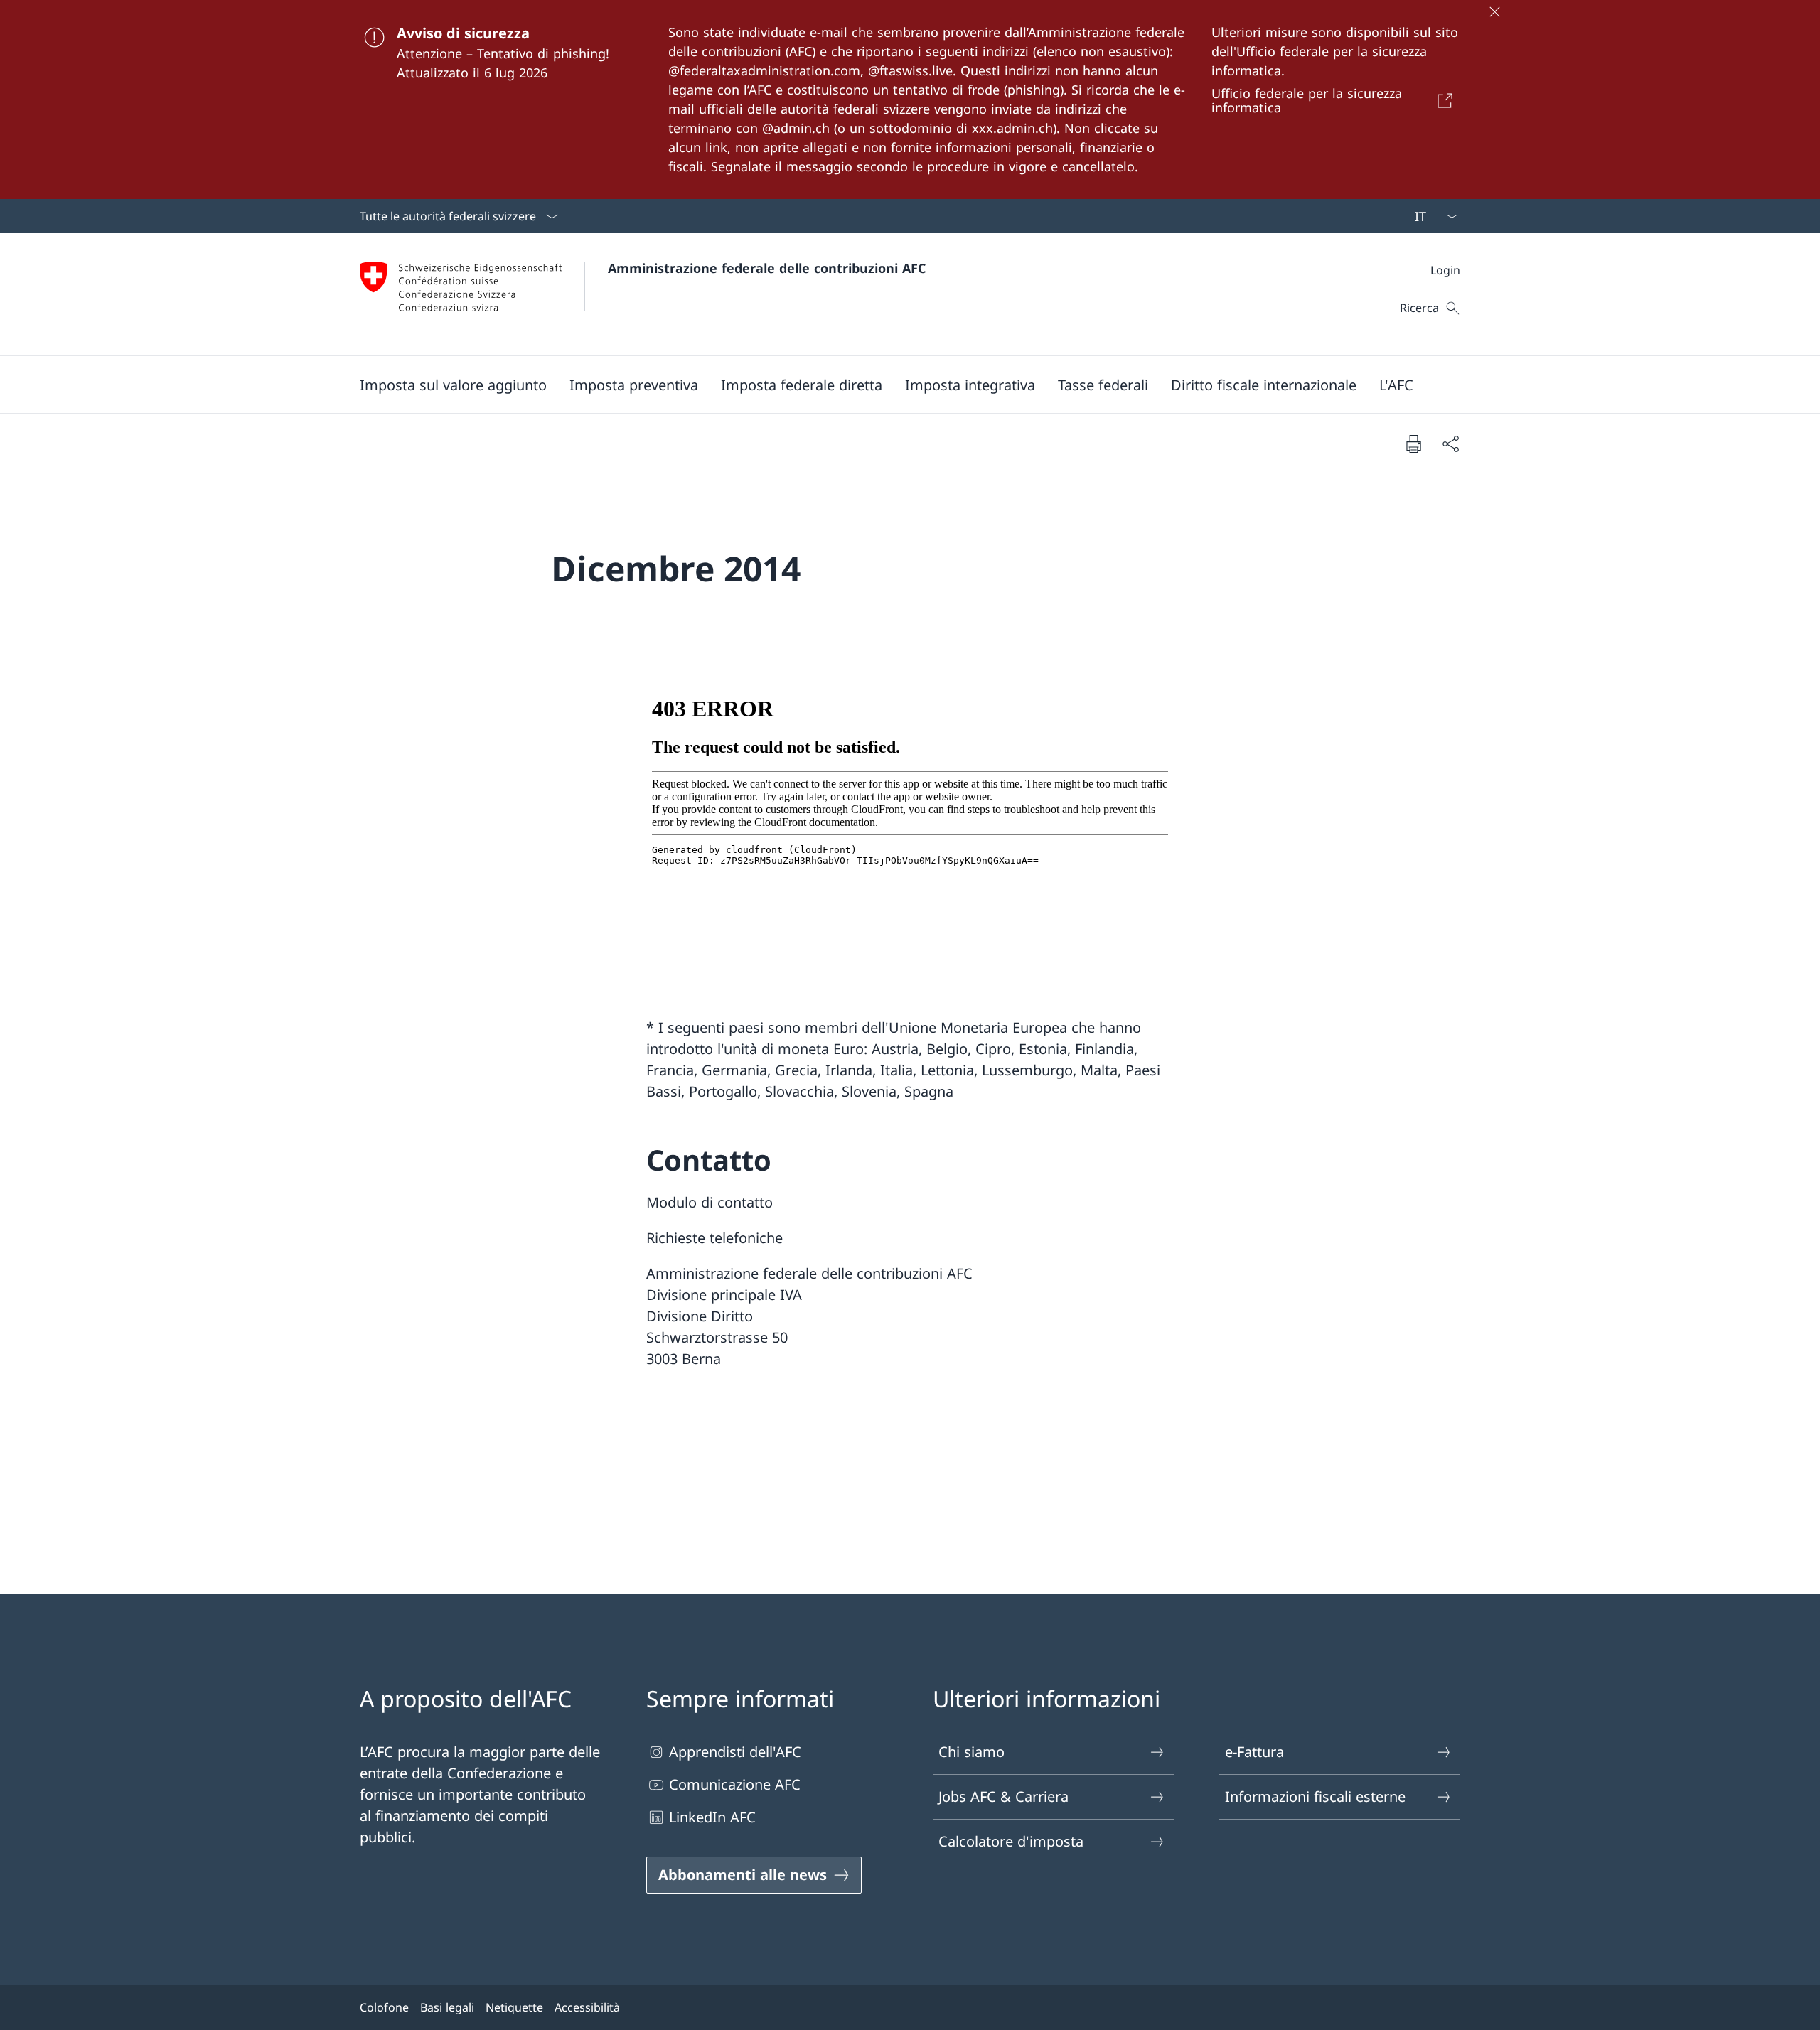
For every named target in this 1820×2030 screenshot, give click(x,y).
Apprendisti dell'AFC (735, 1752)
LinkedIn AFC (712, 1817)
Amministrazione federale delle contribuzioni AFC (767, 268)
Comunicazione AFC (735, 1784)
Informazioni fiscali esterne (1315, 1797)
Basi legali (447, 2007)
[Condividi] (1450, 444)
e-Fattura (1254, 1752)
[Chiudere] (1494, 11)
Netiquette (514, 2007)
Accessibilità (587, 2007)
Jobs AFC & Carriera (1003, 1797)
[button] (453, 385)
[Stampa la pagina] (1413, 444)
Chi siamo (971, 1752)
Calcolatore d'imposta (1011, 1841)
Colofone (384, 2007)
